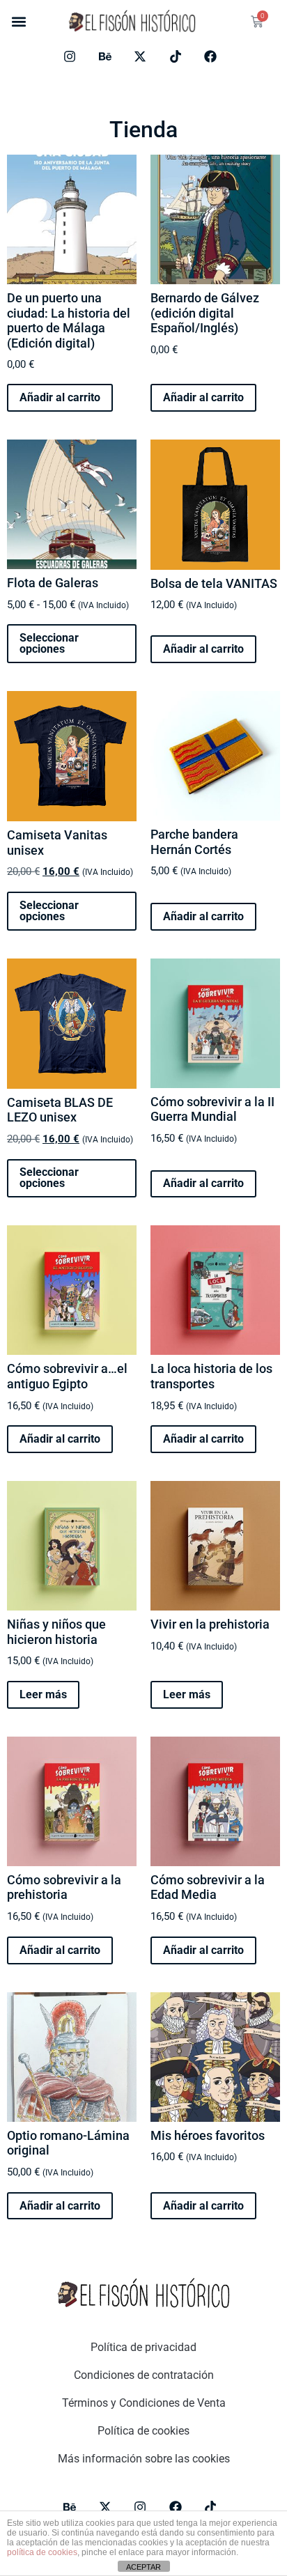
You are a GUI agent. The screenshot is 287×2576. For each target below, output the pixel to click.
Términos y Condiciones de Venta (144, 2403)
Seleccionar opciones (49, 643)
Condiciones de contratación (144, 2375)
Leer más (43, 1694)
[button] (18, 22)
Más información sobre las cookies (144, 2459)
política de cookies (42, 2552)
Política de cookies (143, 2431)
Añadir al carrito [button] (60, 397)
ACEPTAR (143, 2567)
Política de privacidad (143, 2347)
